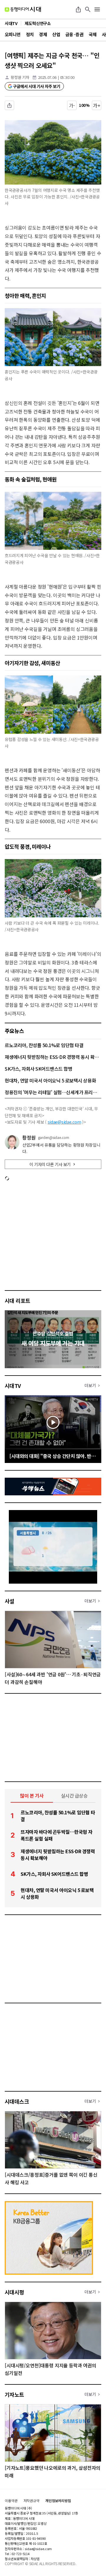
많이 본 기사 (32, 1796)
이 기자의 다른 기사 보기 (50, 1164)
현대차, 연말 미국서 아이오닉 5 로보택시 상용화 (50, 1080)
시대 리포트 (18, 1301)
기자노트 (14, 2394)
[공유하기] (78, 9)
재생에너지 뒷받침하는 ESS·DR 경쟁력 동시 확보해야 (53, 1057)
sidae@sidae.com (64, 1122)
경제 (43, 34)
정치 (30, 34)
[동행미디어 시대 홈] (23, 9)
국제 (93, 34)
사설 (10, 1601)
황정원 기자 (20, 77)
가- (72, 105)
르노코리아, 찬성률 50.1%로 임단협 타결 (44, 1045)
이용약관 (11, 2501)
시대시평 (14, 2292)
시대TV (13, 1386)
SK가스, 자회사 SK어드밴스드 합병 (38, 1069)
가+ (97, 105)
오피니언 (13, 34)
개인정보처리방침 (58, 2501)
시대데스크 (17, 2101)
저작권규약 (32, 2501)
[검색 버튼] (88, 9)
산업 (56, 34)
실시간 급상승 (74, 1796)
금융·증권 (74, 34)
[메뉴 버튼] (97, 9)
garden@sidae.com (54, 1137)
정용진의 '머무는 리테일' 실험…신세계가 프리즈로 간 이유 (53, 1092)
